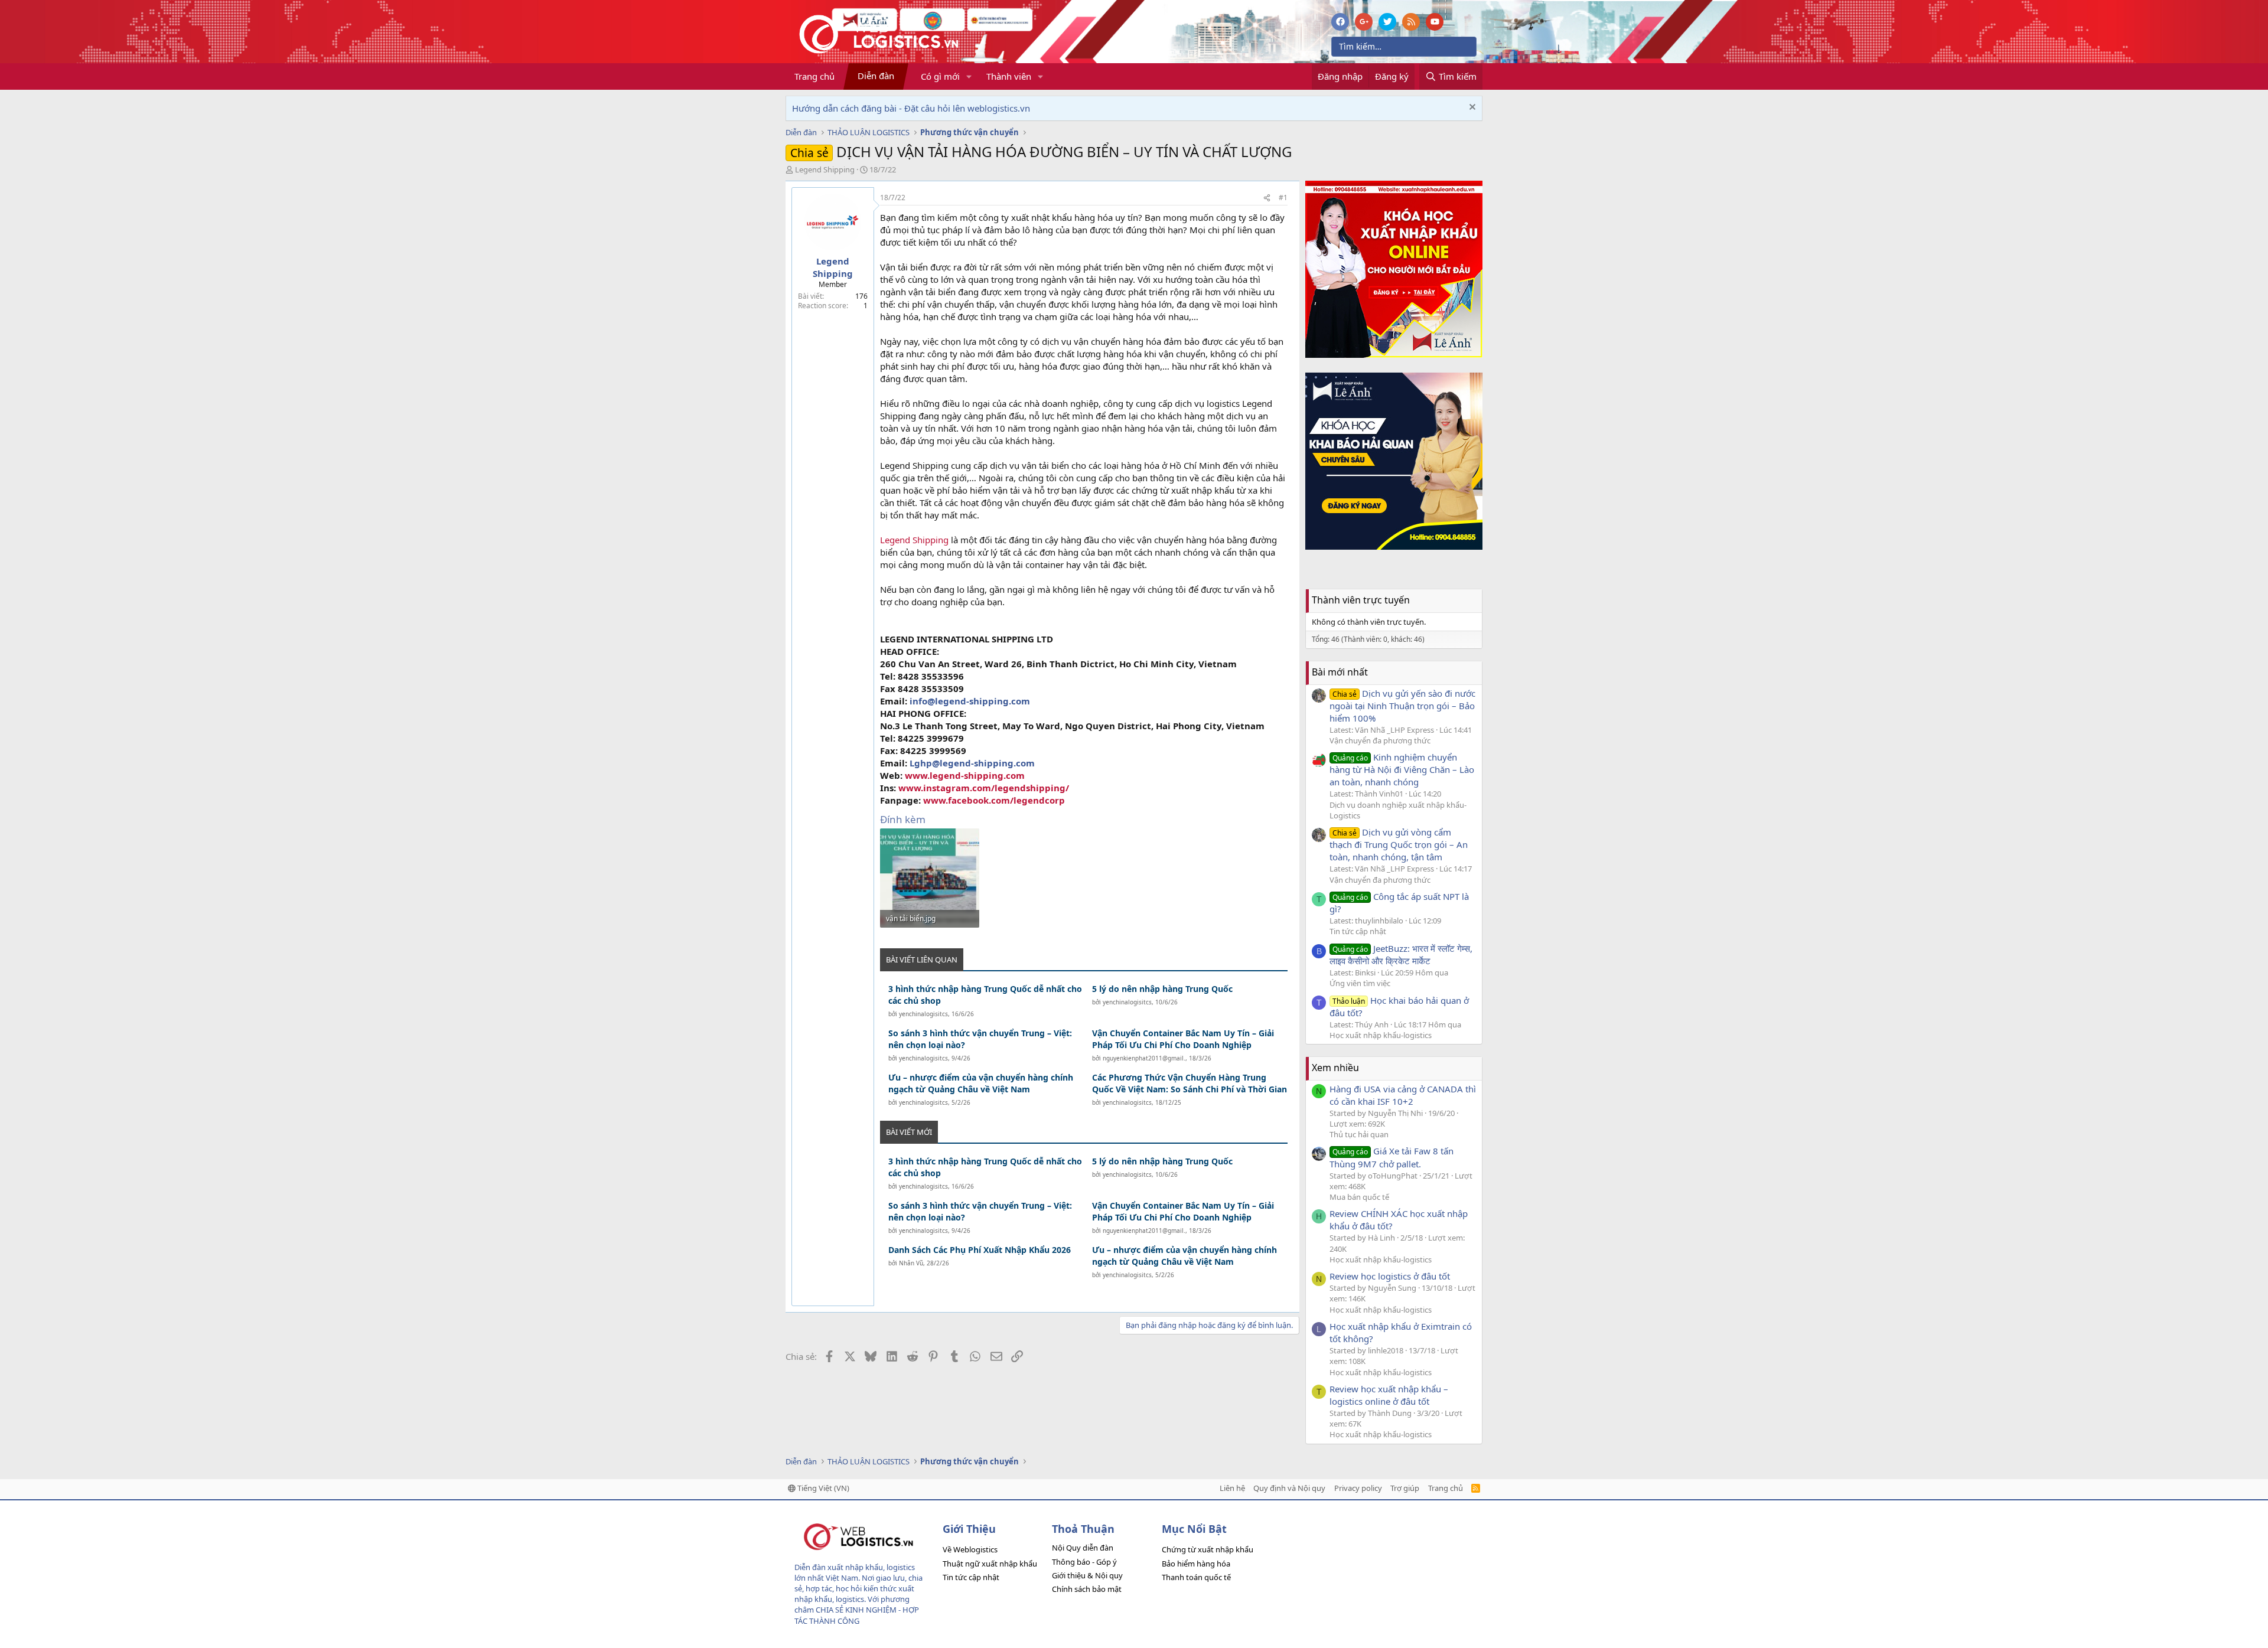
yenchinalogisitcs (923, 1014)
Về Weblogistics (970, 1549)
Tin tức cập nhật (1358, 931)
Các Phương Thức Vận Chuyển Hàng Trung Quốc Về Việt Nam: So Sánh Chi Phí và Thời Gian (1190, 1083)
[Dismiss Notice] (1471, 108)
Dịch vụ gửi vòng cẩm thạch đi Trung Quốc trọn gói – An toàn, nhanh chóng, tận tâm (1399, 844)
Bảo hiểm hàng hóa (1196, 1564)
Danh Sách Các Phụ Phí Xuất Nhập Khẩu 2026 (980, 1250)
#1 (1283, 198)
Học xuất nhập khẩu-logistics (1381, 1035)
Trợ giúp (1405, 1488)
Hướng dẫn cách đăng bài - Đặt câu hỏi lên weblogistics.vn (911, 108)
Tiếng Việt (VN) (822, 1488)
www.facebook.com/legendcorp (994, 800)
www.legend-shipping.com (965, 775)
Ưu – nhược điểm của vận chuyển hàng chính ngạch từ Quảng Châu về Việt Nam (981, 1083)
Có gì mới (940, 76)
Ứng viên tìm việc (1360, 983)
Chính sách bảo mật (1087, 1589)
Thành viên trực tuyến (1361, 600)
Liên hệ (1232, 1488)
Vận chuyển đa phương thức (1380, 740)
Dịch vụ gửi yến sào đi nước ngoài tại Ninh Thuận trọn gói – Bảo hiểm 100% (1402, 706)
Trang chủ (814, 76)
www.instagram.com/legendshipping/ (984, 788)
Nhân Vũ (911, 1263)
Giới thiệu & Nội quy (1087, 1575)
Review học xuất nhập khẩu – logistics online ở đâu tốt (1389, 1395)
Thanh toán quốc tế (1196, 1577)
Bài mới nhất (1340, 672)
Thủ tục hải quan (1359, 1134)
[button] (969, 76)
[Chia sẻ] (1267, 198)
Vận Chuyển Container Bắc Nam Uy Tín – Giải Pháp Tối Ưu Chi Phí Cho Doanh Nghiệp (1183, 1039)
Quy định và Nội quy (1289, 1488)
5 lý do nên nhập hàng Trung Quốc (1162, 989)
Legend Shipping (825, 169)
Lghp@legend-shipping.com (972, 763)
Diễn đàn (876, 76)
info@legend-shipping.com (970, 701)
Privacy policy (1358, 1488)
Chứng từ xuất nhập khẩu (1208, 1549)
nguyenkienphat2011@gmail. (1144, 1058)
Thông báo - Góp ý (1084, 1562)
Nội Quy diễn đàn (1083, 1548)
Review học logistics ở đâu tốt (1390, 1276)
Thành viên (1009, 76)
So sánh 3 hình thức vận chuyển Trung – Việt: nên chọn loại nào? (980, 1039)
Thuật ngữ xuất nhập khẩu (990, 1564)
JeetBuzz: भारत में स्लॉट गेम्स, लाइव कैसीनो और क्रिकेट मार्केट (1401, 954)
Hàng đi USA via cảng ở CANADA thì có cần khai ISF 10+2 (1403, 1095)
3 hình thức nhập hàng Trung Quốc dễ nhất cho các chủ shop (985, 995)
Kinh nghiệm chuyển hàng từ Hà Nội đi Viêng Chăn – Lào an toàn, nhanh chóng (1402, 769)
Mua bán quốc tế (1359, 1197)
